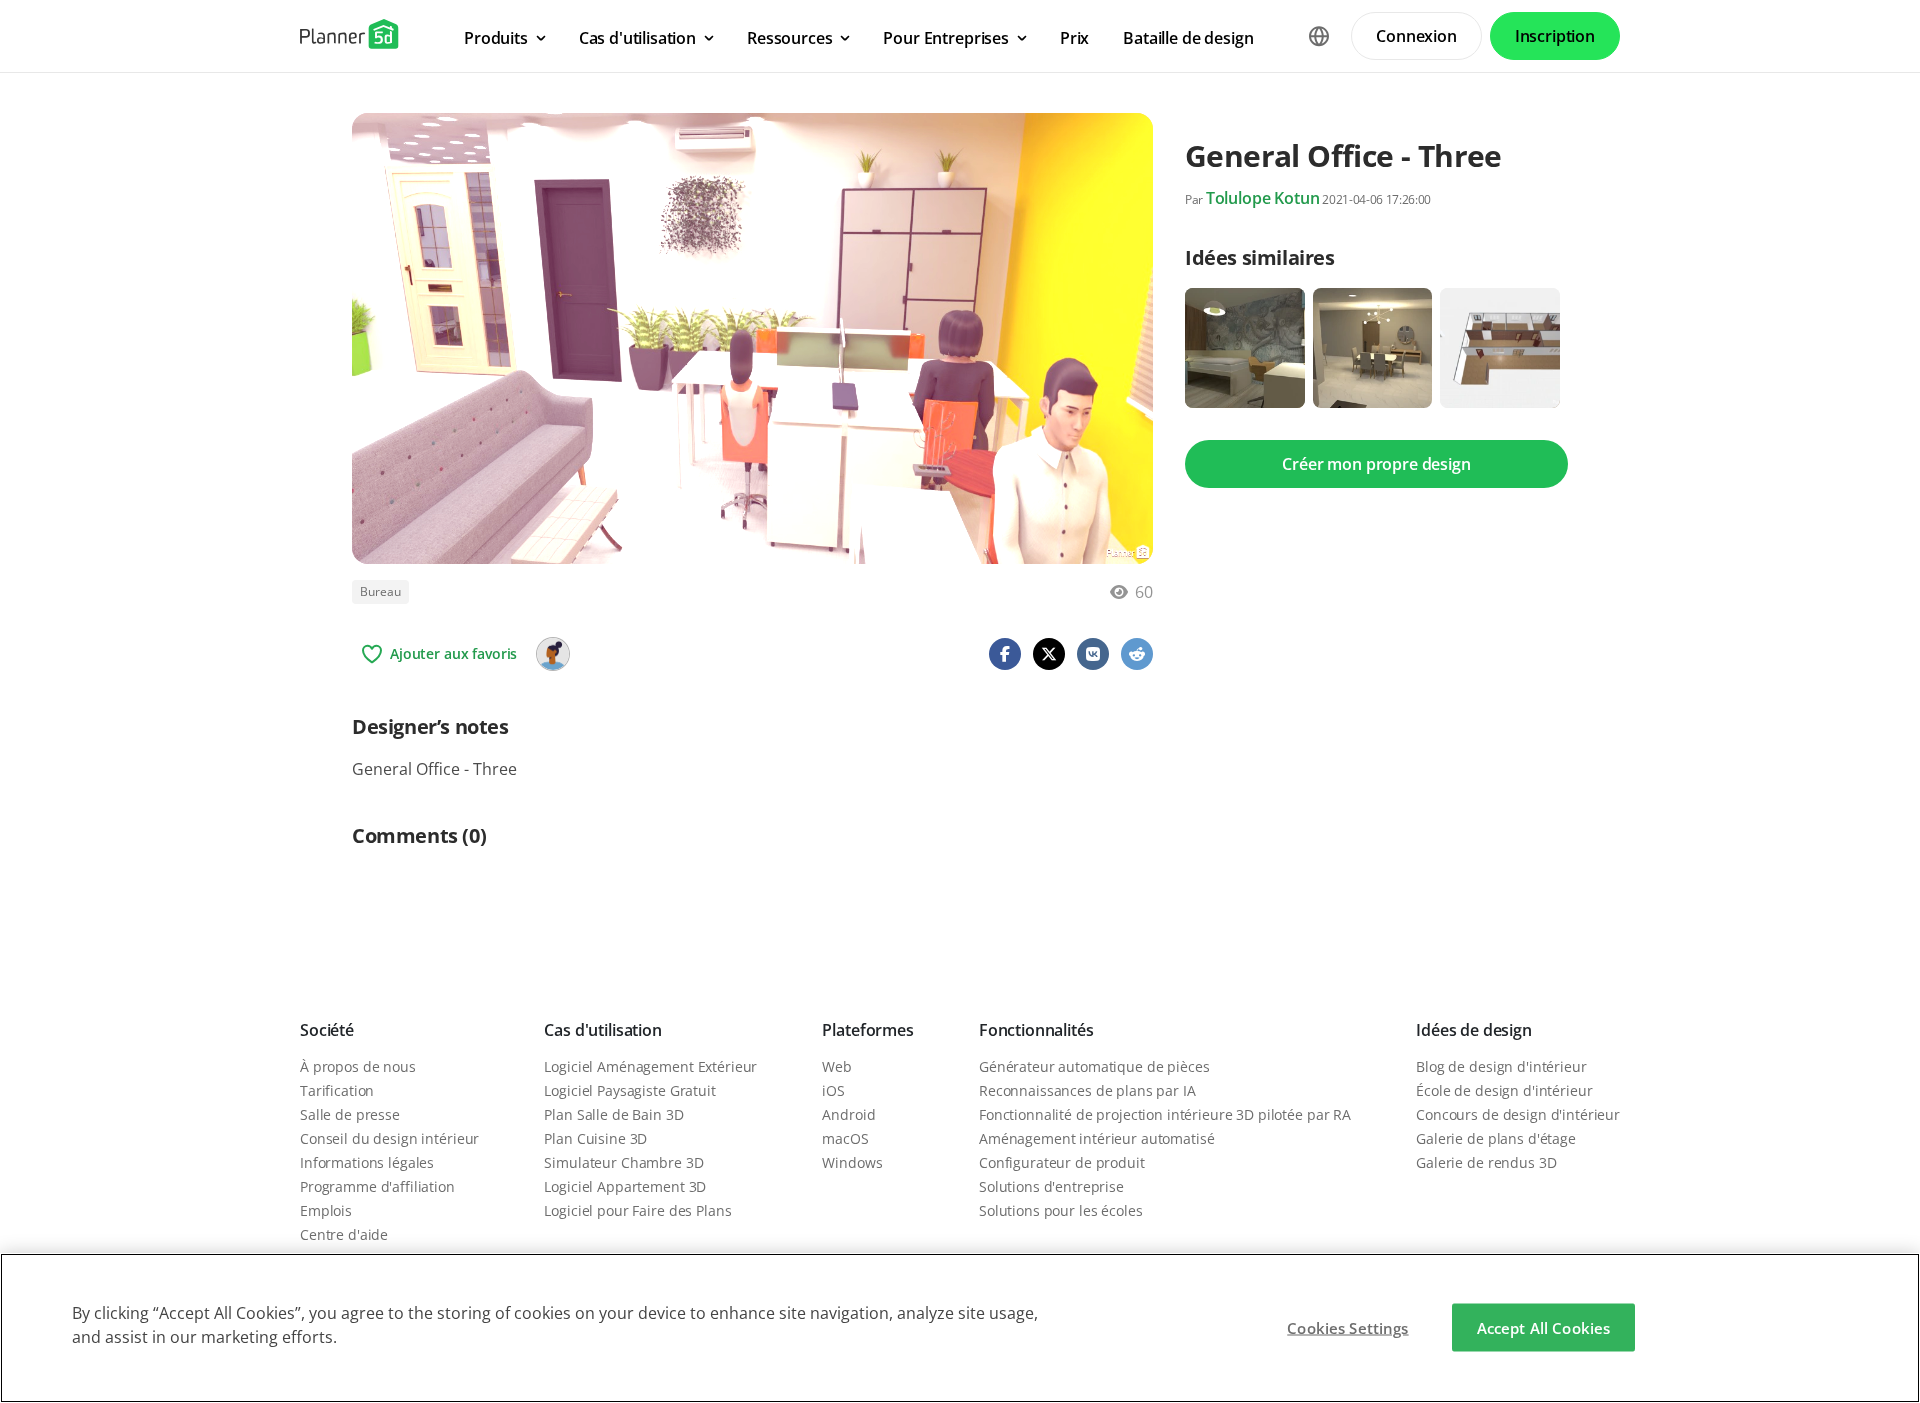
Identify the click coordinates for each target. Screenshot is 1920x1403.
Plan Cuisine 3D (595, 1138)
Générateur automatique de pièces (1094, 1066)
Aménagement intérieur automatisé (1097, 1138)
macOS (845, 1138)
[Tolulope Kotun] (553, 654)
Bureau (380, 591)
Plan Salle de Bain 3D (613, 1114)
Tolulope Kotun (1263, 198)
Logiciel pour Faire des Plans (637, 1210)
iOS (833, 1090)
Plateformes (867, 1030)
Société (327, 1030)
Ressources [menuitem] (789, 38)
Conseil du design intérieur (389, 1138)
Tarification (337, 1090)
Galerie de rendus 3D (1486, 1162)
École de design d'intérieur (1504, 1090)
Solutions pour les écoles (1061, 1210)
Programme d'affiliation (377, 1186)
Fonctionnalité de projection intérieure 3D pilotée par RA (1165, 1114)
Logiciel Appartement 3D (625, 1186)
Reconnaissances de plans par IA (1087, 1090)
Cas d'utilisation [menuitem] (637, 38)
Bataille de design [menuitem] (1188, 38)
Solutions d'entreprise (1051, 1186)
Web (837, 1066)
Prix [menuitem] (1074, 38)
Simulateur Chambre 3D (623, 1162)
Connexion (1416, 36)
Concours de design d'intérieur (1518, 1114)
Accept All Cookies (1544, 1328)
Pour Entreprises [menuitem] (945, 38)
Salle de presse (350, 1114)
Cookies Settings (1347, 1328)
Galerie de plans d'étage (1496, 1138)
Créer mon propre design (1376, 464)
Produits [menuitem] (496, 38)
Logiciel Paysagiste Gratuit (629, 1090)
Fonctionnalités (1036, 1030)
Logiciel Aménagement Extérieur (650, 1066)
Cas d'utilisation (602, 1030)
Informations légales (367, 1162)
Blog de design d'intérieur (1501, 1066)
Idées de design (1474, 1030)
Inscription (1555, 36)
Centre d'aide (344, 1234)
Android (848, 1114)
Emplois (326, 1210)
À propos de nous (358, 1066)
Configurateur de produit (1062, 1162)
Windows (852, 1162)
